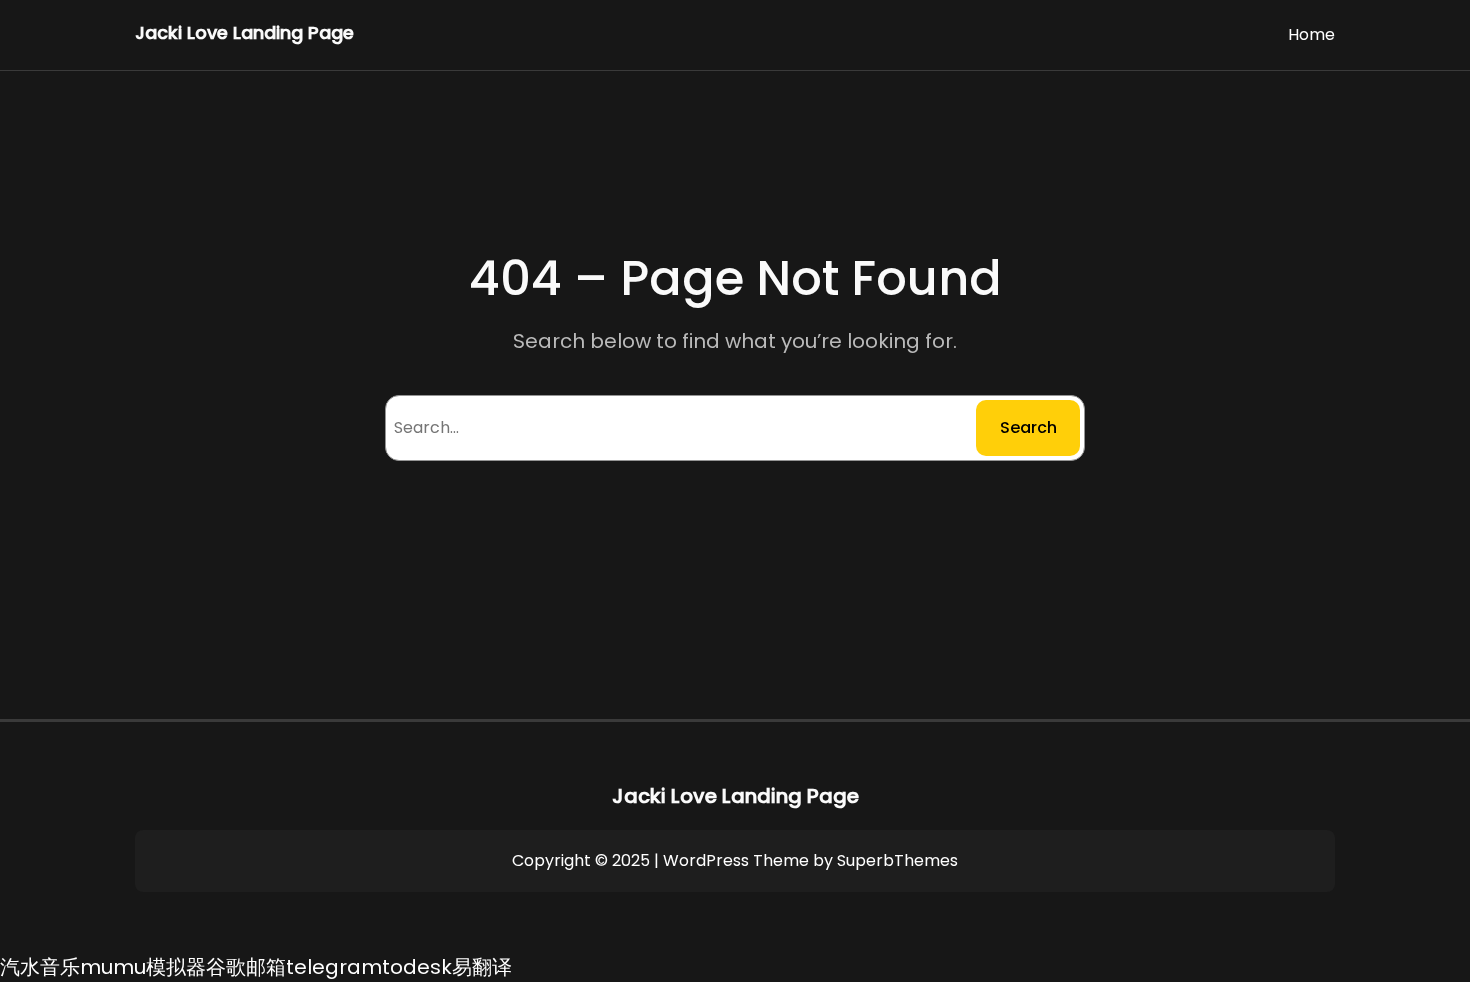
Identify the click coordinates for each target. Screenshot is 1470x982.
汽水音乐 (40, 967)
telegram (334, 967)
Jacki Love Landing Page (244, 32)
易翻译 (482, 967)
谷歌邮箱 (246, 967)
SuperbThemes (897, 860)
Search (1028, 427)
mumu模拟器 (143, 967)
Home (1311, 34)
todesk (417, 967)
